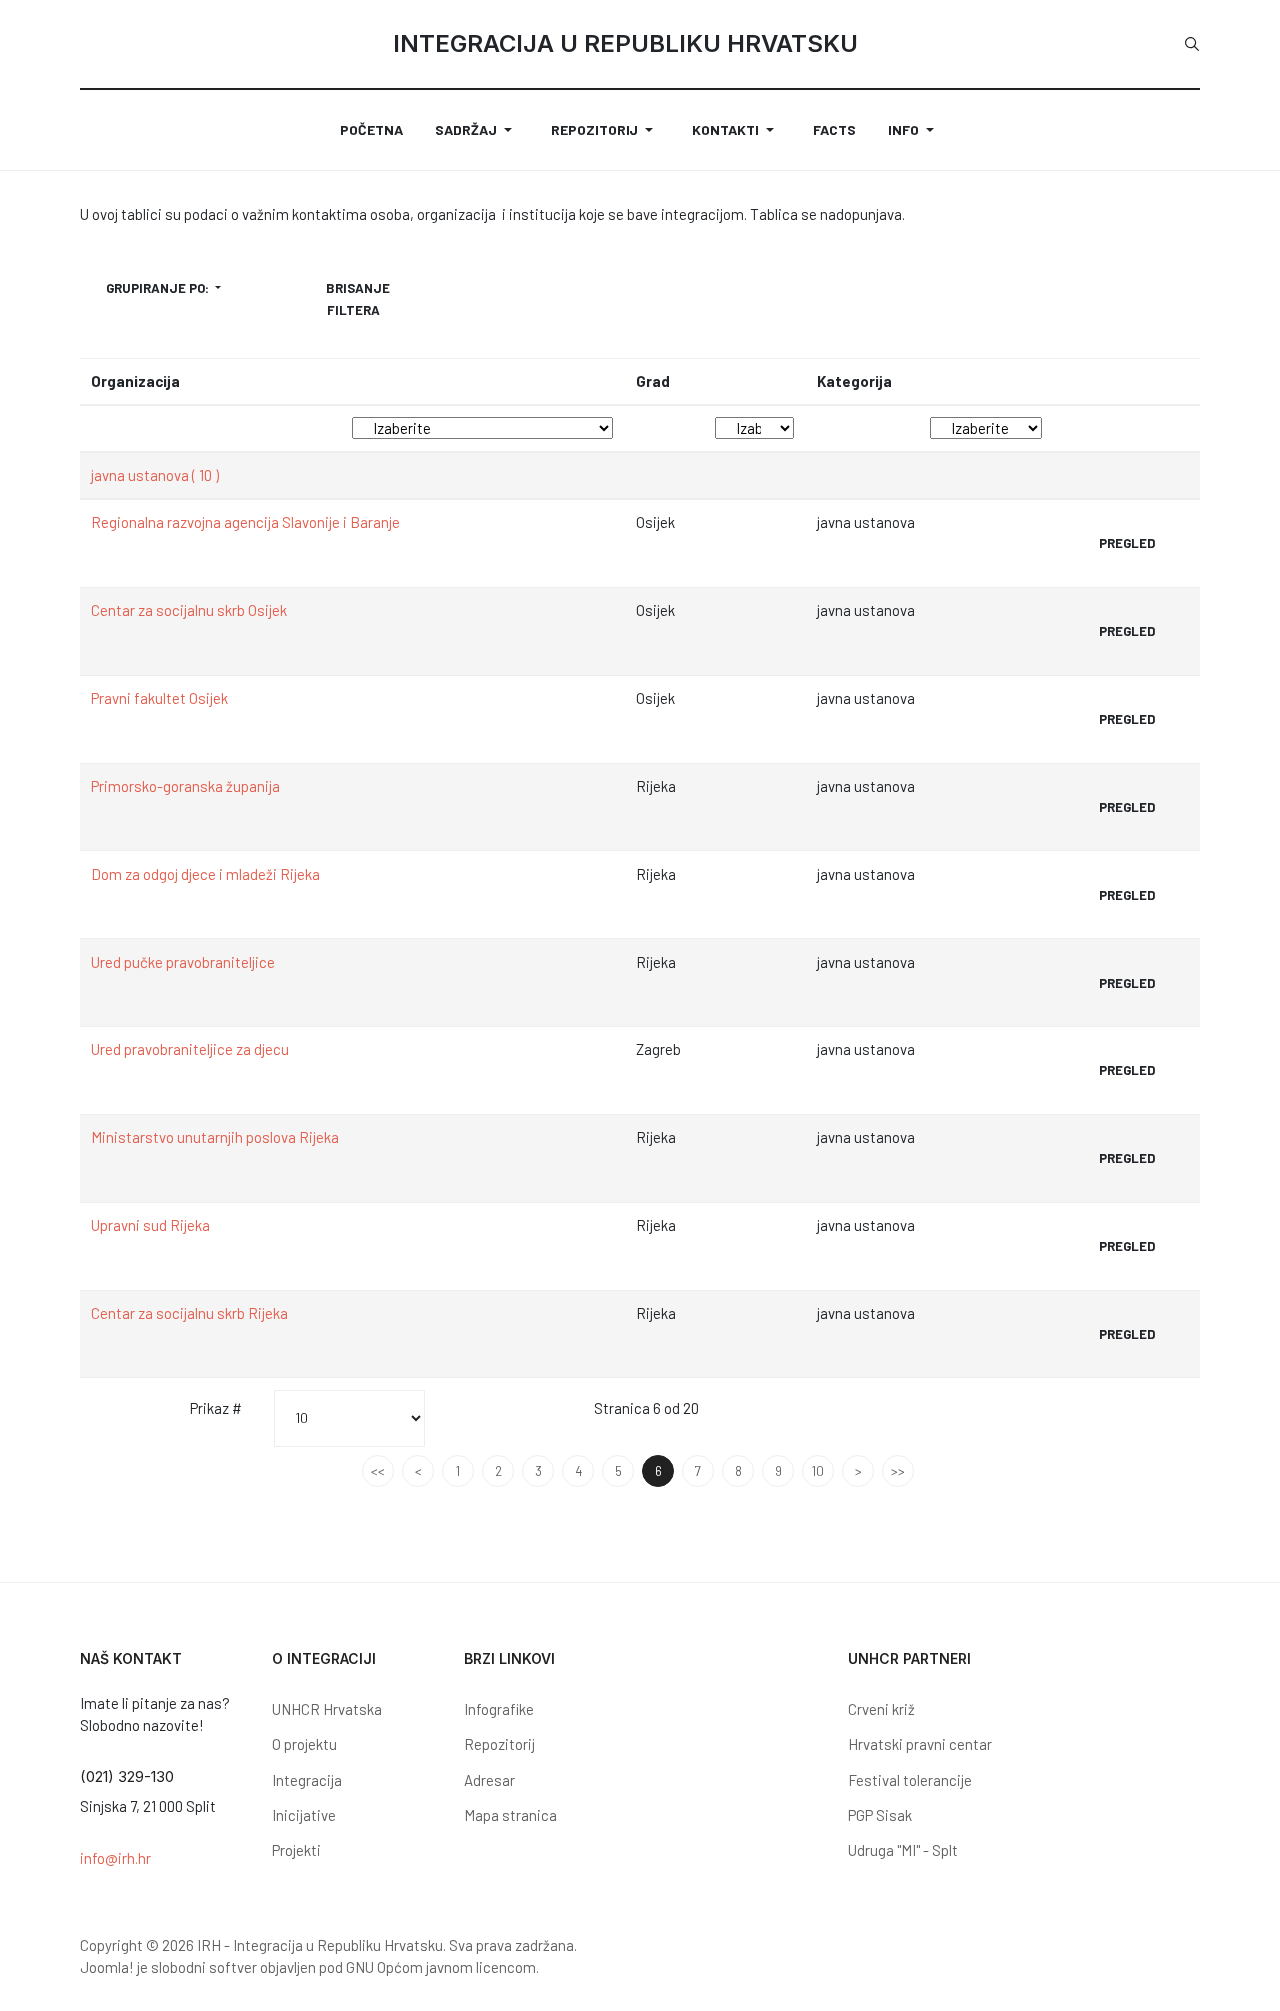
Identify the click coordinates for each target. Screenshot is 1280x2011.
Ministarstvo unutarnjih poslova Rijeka (215, 1137)
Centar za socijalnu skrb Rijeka (189, 1313)
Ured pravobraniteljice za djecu (190, 1049)
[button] (477, 130)
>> (898, 1471)
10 (818, 1471)
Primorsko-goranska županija (185, 786)
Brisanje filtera (358, 299)
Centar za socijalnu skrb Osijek (189, 610)
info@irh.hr (115, 1858)
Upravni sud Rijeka (150, 1225)
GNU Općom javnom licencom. (442, 1967)
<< (378, 1471)
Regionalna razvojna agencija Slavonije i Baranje (245, 522)
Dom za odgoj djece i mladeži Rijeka (205, 874)
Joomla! (107, 1967)
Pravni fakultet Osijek (159, 698)
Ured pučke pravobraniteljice (183, 962)
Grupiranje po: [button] (159, 288)
